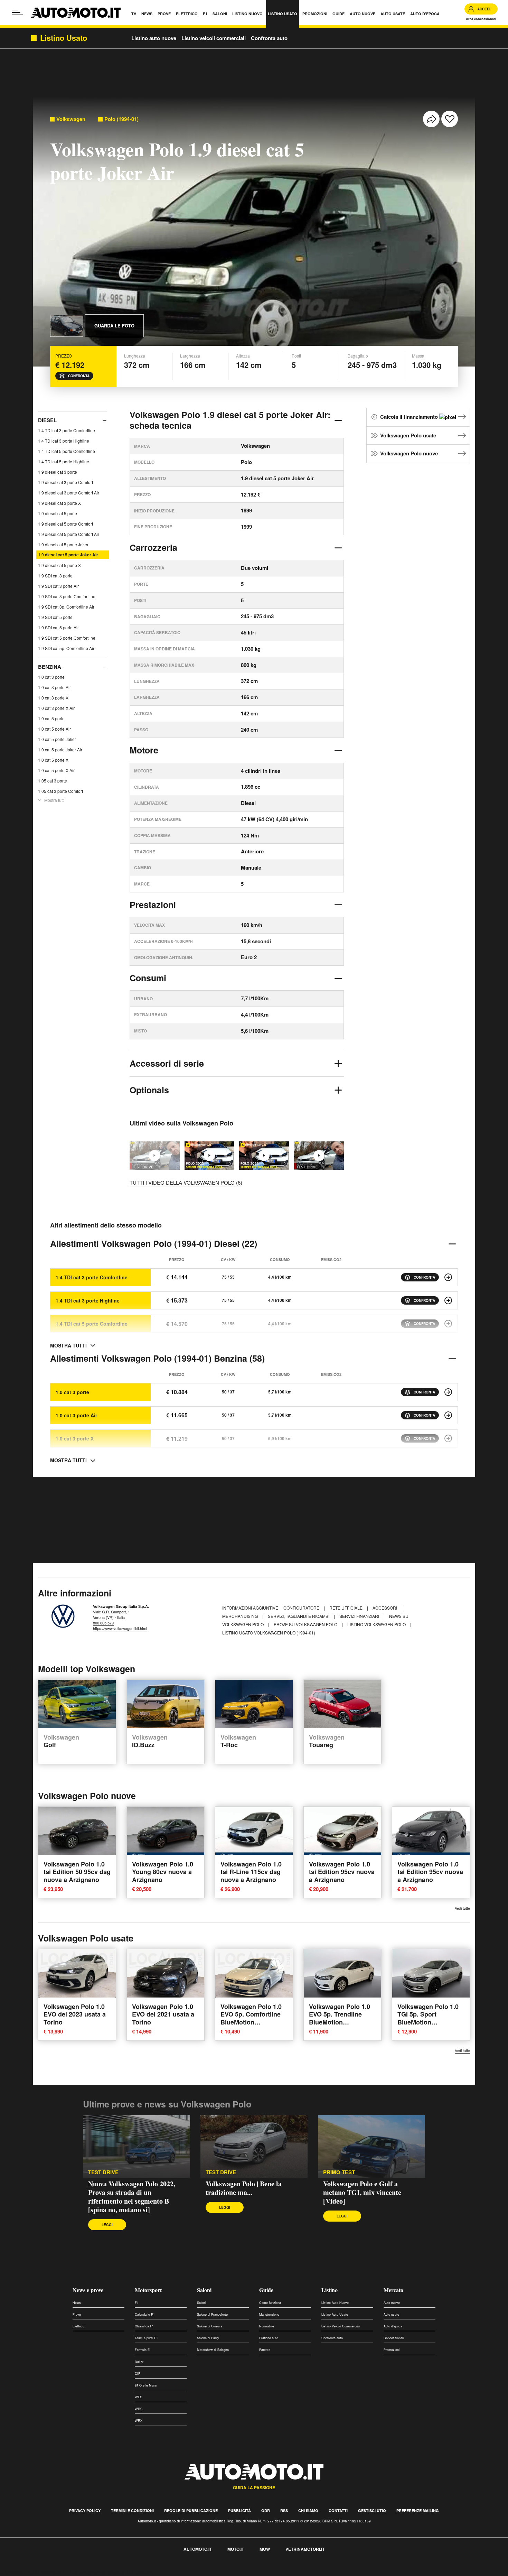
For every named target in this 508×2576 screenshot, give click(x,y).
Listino (330, 2290)
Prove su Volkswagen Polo (306, 1624)
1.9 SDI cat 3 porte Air (58, 586)
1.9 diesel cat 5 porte (58, 513)
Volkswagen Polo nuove (409, 453)
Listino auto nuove (154, 38)
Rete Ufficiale (346, 1608)
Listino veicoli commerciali (214, 38)
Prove (77, 2314)
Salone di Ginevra (210, 2326)
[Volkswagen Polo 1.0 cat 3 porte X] (448, 1438)
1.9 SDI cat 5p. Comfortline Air (66, 648)
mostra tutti (68, 1345)
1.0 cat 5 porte (51, 718)
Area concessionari (481, 19)
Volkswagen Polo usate (408, 435)
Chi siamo (308, 2510)
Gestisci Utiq (372, 2510)
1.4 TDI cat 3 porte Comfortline (67, 430)
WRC (139, 2409)
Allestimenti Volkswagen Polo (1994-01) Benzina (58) (157, 1358)
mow (265, 2549)
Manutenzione (269, 2314)
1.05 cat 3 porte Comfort (60, 791)
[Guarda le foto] (67, 326)
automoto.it (198, 2549)
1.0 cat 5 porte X (53, 759)
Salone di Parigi (208, 2338)
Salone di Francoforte (212, 2314)
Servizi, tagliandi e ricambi (299, 1616)
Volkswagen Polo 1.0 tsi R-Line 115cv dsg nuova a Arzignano (251, 1872)
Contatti (338, 2510)
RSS (284, 2510)
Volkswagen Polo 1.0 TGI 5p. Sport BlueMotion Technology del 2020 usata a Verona (428, 2022)
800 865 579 (103, 1623)
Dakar (139, 2362)
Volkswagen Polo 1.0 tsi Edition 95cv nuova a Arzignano (342, 1872)
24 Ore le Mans (146, 2385)
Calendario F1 (145, 2314)
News (77, 2303)
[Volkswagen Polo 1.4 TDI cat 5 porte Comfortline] (448, 1324)
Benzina (50, 667)
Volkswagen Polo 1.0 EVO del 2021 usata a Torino (163, 2014)
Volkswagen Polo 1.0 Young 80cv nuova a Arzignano (163, 1872)
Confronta (79, 376)
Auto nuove (392, 2303)
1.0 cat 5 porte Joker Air (60, 749)
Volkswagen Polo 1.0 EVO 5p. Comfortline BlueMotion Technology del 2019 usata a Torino (251, 2022)
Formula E (142, 2350)
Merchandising (241, 1616)
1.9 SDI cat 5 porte (55, 617)
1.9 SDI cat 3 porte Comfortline (67, 596)
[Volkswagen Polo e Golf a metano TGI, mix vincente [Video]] (371, 2147)
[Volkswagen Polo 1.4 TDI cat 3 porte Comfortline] (448, 1277)
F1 (137, 2303)
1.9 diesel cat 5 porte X (59, 565)
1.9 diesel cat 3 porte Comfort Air (69, 493)
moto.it (236, 2549)
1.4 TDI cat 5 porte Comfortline (67, 451)
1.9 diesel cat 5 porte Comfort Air (69, 534)
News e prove (88, 2290)
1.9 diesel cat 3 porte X (59, 503)
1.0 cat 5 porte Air (54, 728)
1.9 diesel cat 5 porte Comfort (65, 524)
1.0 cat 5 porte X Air (56, 770)
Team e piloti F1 (146, 2338)
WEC (139, 2397)
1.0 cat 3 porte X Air (56, 708)
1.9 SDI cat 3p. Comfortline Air (66, 607)
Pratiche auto (269, 2338)
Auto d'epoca (393, 2326)
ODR (266, 2510)
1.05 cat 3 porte (53, 780)
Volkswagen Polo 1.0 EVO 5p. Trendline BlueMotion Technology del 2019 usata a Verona (340, 2022)
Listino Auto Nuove (335, 2303)
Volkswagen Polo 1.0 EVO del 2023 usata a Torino (75, 2014)
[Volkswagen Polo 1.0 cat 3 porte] (448, 1392)
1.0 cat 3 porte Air (54, 687)
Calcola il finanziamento (410, 417)
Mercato (393, 2290)
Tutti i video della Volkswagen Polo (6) (186, 1182)
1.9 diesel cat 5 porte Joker (63, 544)
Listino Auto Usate (335, 2314)
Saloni (204, 2290)
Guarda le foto (114, 326)
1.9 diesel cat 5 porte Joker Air (68, 555)
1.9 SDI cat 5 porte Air (58, 627)
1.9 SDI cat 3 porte (55, 576)
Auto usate (391, 2314)
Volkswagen (71, 119)
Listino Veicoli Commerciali (341, 2326)
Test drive (103, 2172)
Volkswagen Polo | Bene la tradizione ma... (244, 2188)
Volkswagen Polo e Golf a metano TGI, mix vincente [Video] (362, 2192)
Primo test (339, 2172)
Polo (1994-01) (121, 119)
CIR (138, 2374)
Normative (267, 2326)
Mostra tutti (54, 800)
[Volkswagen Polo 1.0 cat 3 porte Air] (448, 1415)
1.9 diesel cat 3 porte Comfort (65, 482)
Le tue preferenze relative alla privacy (108, 2572)
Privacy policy (85, 2510)
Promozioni (392, 2350)
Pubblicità (239, 2510)
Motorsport (148, 2290)
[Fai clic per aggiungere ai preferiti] (450, 119)
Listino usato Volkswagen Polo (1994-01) (269, 1633)
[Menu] (17, 12)
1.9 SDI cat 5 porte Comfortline (67, 638)
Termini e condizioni (132, 2510)
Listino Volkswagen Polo (377, 1624)
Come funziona (270, 2303)
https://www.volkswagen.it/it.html (120, 1628)
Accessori (385, 1608)
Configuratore (302, 1608)
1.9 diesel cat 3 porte (58, 472)
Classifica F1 (144, 2326)
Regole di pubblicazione (191, 2510)
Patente (265, 2350)
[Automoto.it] (76, 13)
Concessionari (394, 2338)
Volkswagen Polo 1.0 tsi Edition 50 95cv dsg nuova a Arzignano (77, 1872)
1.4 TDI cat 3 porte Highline (64, 441)
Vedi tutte (462, 1908)
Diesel (47, 420)
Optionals (149, 1090)
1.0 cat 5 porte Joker (57, 739)
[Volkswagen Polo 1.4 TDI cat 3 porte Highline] (448, 1300)
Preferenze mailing (418, 2510)
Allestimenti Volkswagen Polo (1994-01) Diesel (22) (154, 1243)
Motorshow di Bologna (213, 2350)
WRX (139, 2421)
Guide (266, 2290)
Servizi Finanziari (360, 1616)
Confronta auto (269, 38)
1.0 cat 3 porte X (53, 697)
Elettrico (78, 2326)
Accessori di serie (167, 1063)
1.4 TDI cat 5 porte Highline (64, 461)
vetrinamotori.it (305, 2549)
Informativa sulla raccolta (30, 2572)
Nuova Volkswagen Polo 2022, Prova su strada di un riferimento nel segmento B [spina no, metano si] (132, 2197)
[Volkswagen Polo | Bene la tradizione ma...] (319, 1155)
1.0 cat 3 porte (51, 677)
